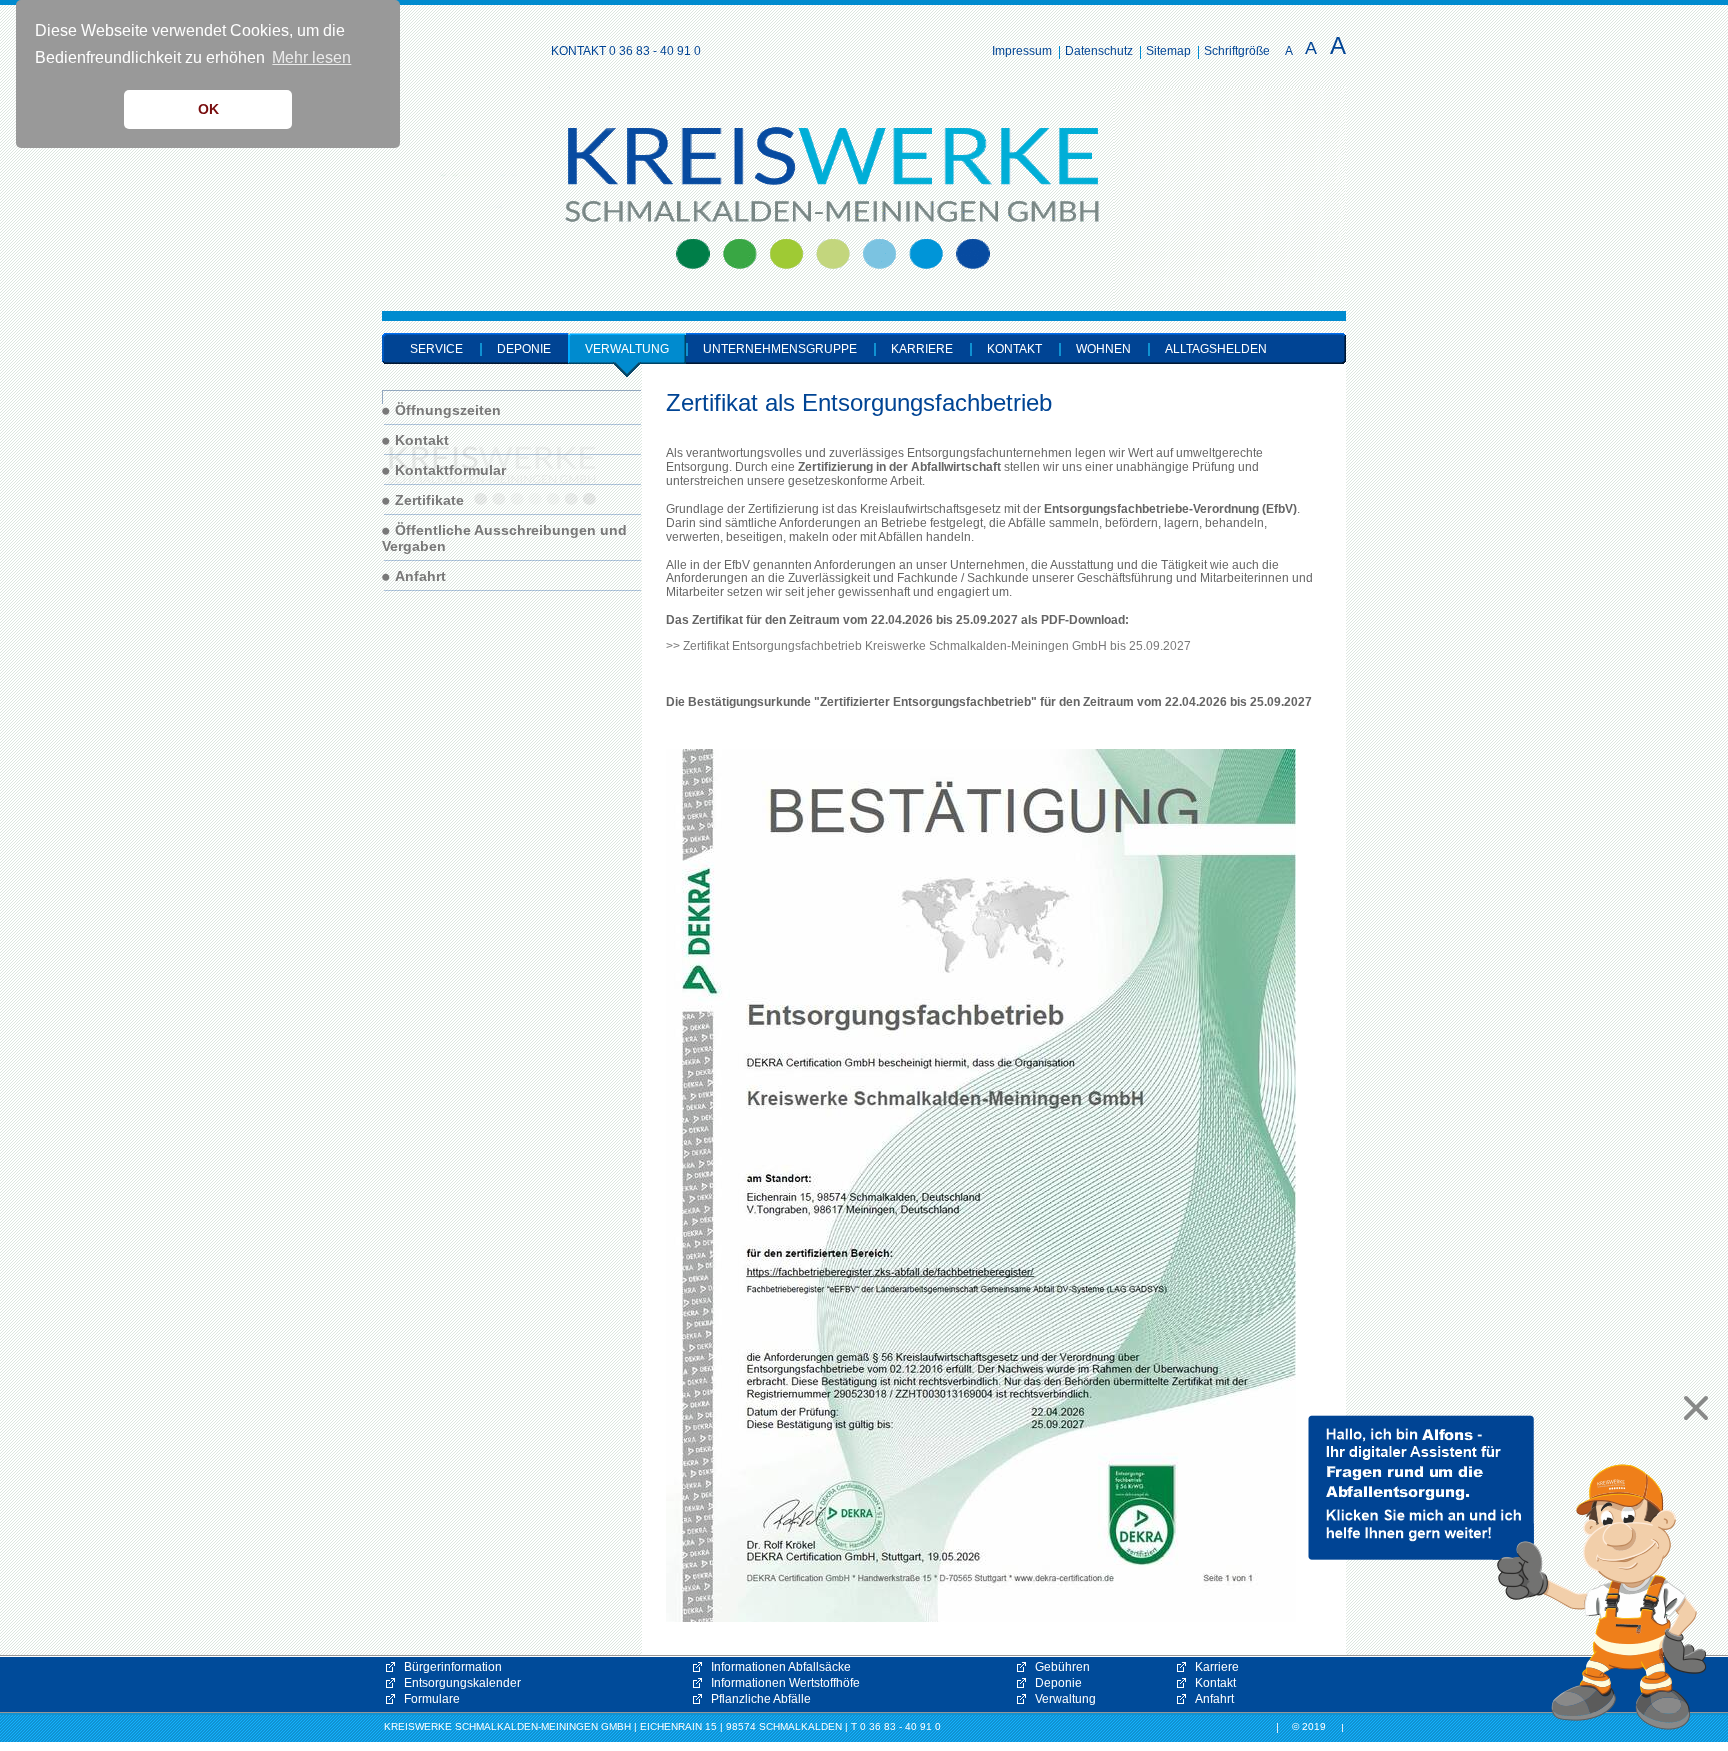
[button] (1508, 1573)
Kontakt (1215, 1683)
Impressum (1022, 51)
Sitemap (1168, 51)
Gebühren (1062, 1667)
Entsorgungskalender (462, 1683)
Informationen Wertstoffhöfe (785, 1683)
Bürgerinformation (453, 1667)
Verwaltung (1065, 1699)
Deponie (1058, 1683)
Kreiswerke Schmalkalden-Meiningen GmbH (450, 146)
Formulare (432, 1699)
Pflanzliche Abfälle (761, 1699)
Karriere (1217, 1667)
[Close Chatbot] (1690, 1407)
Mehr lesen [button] (311, 57)
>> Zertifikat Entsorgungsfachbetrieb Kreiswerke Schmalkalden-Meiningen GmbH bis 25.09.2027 (928, 646)
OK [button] (208, 109)
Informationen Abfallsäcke (781, 1667)
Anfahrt (1214, 1699)
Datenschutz (1099, 51)
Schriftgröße (1237, 51)
